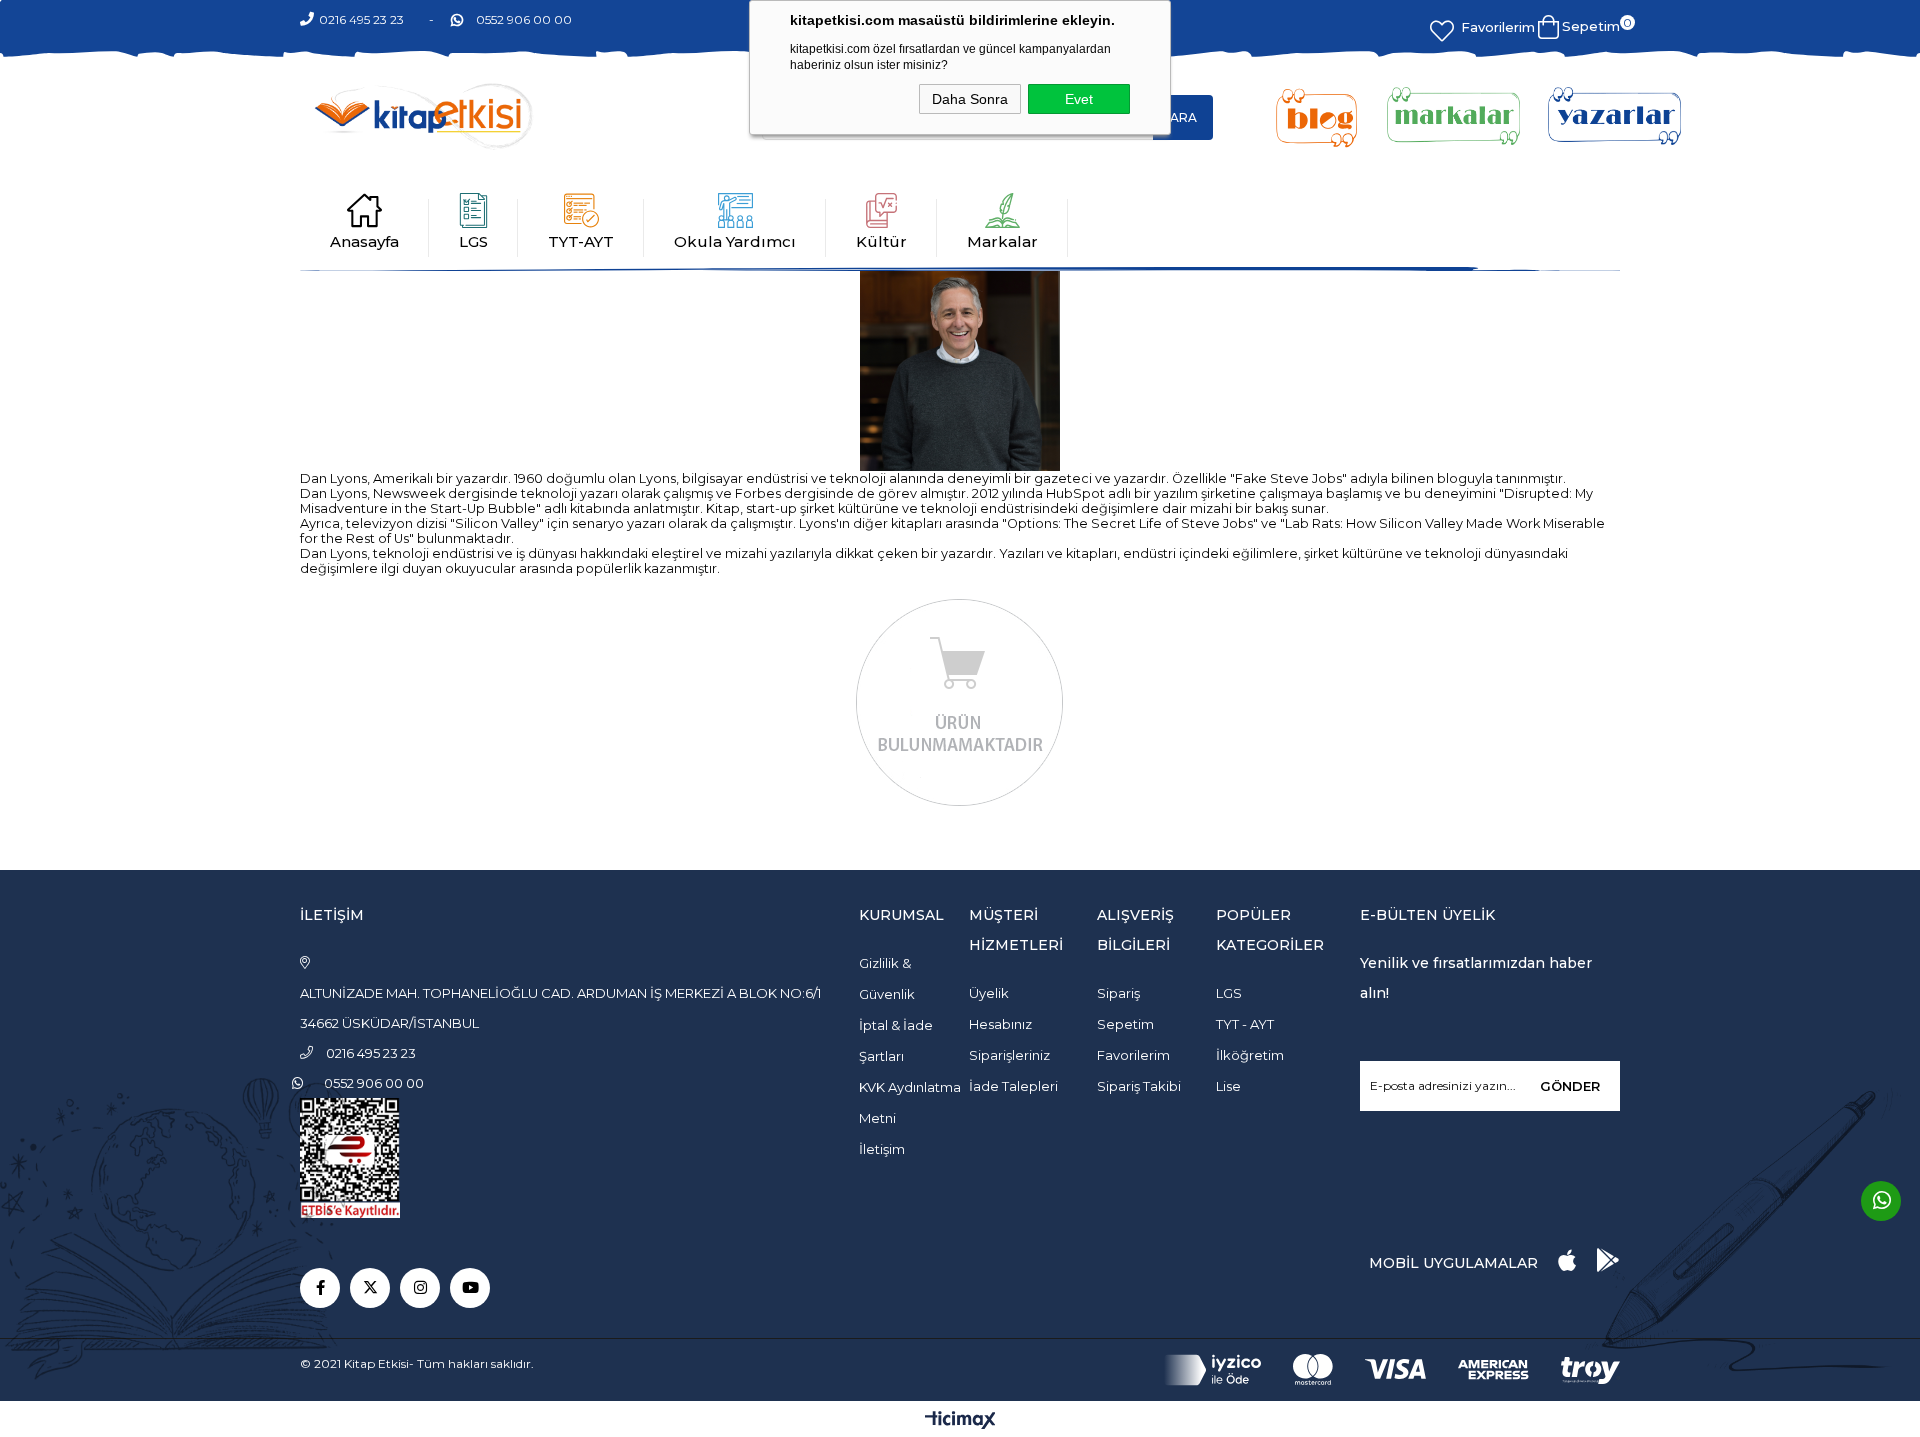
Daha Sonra (970, 99)
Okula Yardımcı (735, 241)
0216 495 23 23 (361, 19)
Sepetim (1125, 1024)
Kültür (881, 241)
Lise (1228, 1086)
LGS (473, 241)
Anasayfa (364, 241)
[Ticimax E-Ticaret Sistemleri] (960, 1421)
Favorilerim (1498, 27)
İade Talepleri (1013, 1086)
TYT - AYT (1245, 1024)
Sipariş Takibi (1139, 1086)
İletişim (882, 1149)
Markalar (1002, 241)
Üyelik (989, 993)
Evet (1079, 99)
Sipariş (1118, 993)
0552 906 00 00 (524, 19)
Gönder (1570, 1086)
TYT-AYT (581, 241)
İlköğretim (1250, 1055)
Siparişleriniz (1009, 1055)
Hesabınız (1000, 1024)
